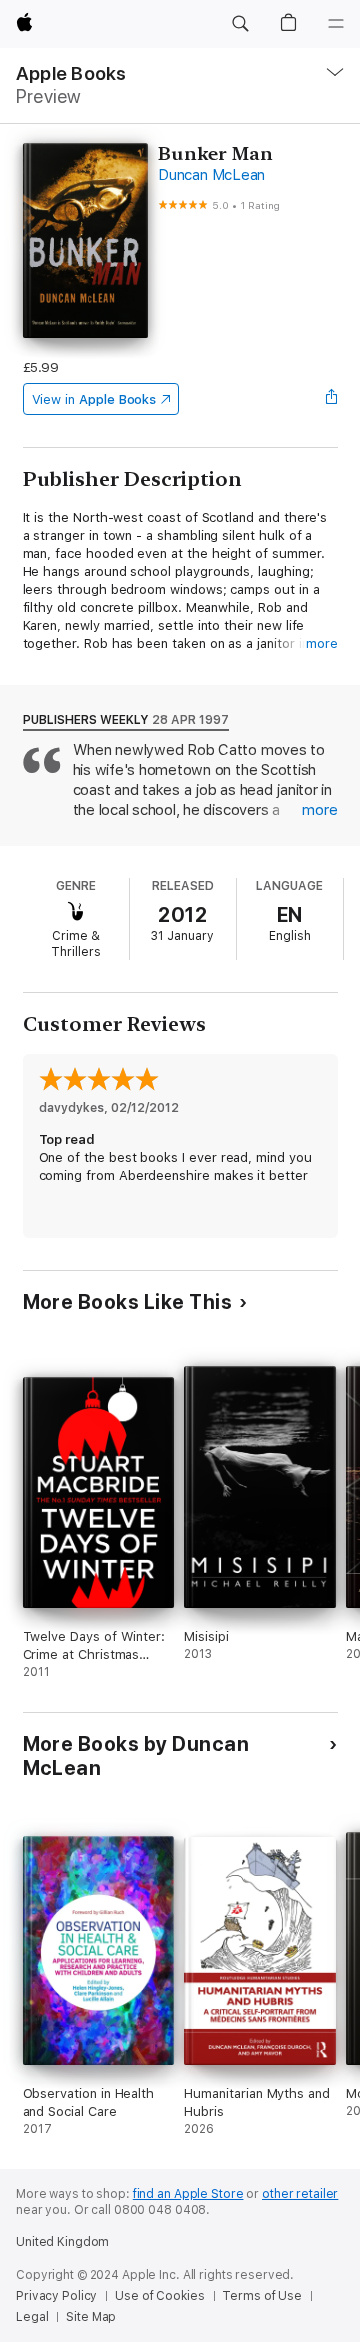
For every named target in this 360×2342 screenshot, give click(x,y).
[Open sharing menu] (331, 399)
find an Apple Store (188, 2194)
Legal (32, 2317)
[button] (240, 24)
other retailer (300, 2194)
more (322, 643)
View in (94, 399)
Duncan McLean (211, 175)
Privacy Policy (56, 2296)
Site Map (91, 2317)
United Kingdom (62, 2242)
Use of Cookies (159, 2296)
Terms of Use (262, 2296)
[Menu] (336, 24)
